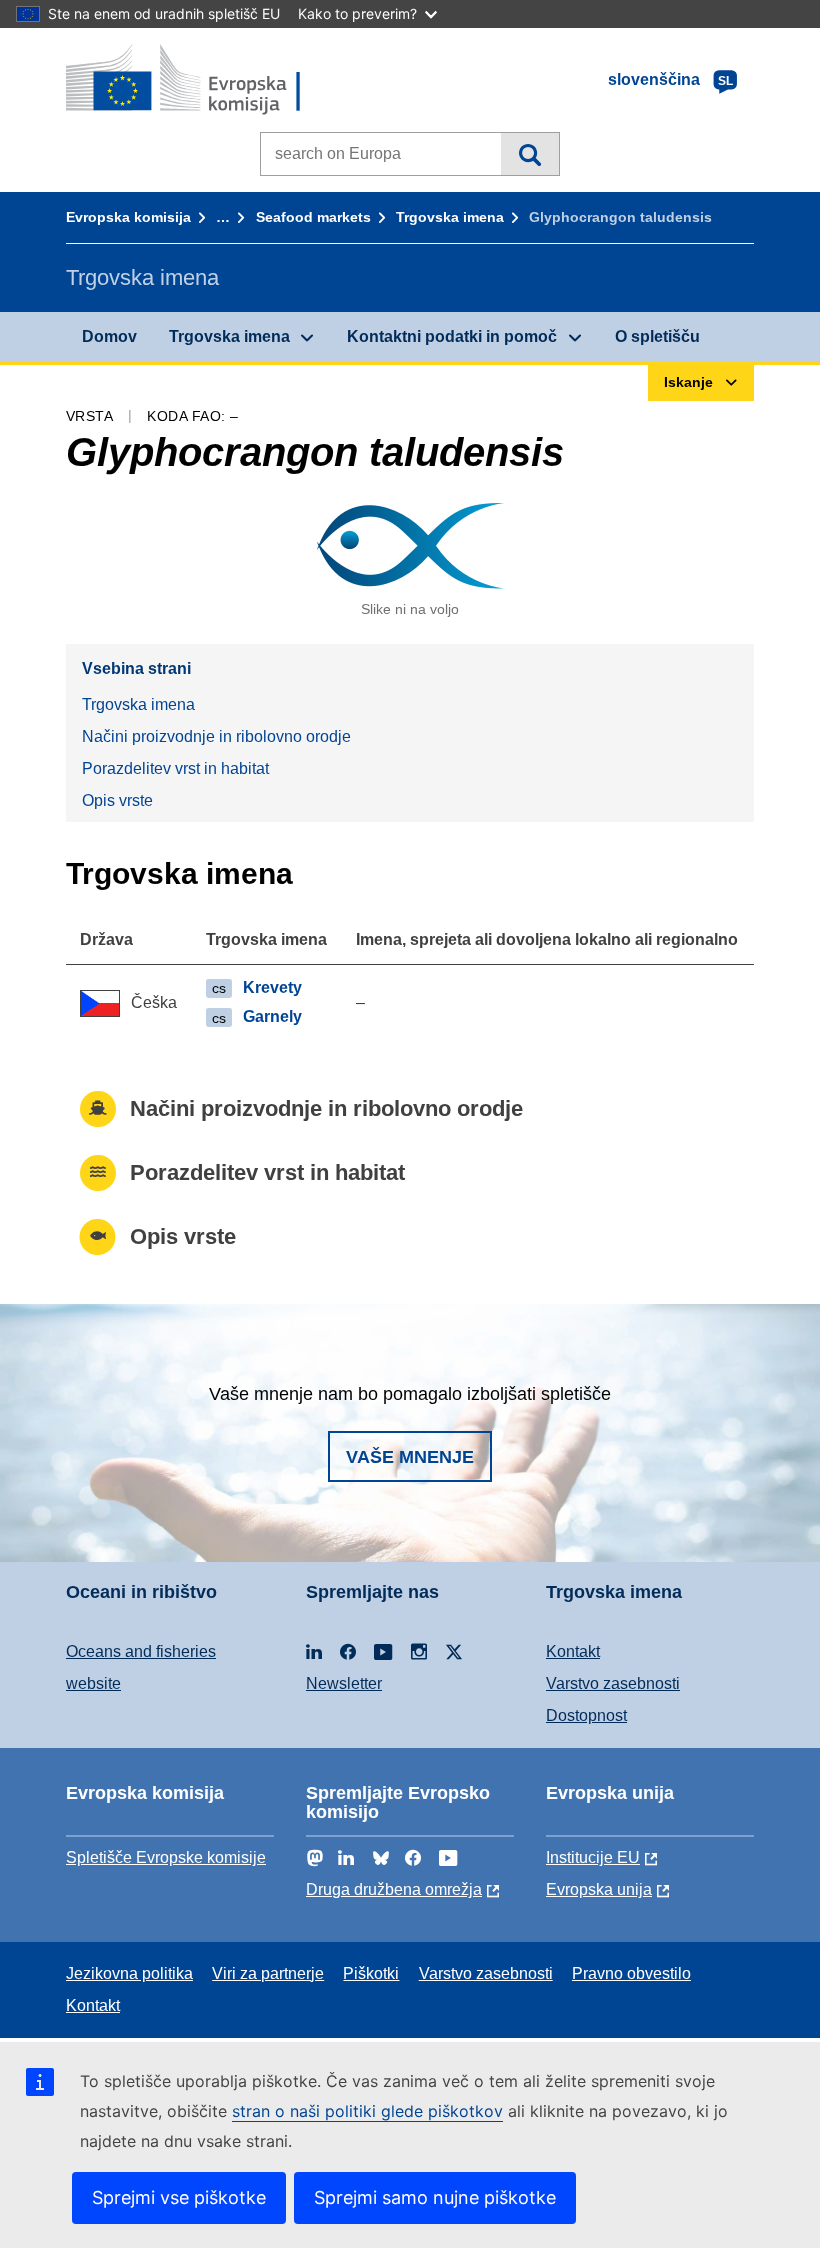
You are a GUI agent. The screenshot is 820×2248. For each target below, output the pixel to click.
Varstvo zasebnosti (613, 1683)
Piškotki (371, 1973)
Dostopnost (586, 1715)
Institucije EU (593, 1857)
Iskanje (529, 154)
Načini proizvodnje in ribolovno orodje (216, 736)
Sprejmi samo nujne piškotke (435, 2197)
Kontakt (573, 1651)
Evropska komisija (128, 217)
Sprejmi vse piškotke (179, 2197)
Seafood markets (313, 217)
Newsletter (344, 1683)
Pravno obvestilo (631, 1973)
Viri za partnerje (268, 1973)
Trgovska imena (450, 217)
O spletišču (657, 336)
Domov (109, 336)
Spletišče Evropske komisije (166, 1857)
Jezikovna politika (129, 1973)
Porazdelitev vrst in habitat (175, 768)
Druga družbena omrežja (394, 1889)
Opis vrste (117, 800)
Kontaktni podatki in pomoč (452, 336)
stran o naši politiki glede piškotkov (367, 2111)
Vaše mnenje (410, 1457)
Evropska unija (599, 1889)
